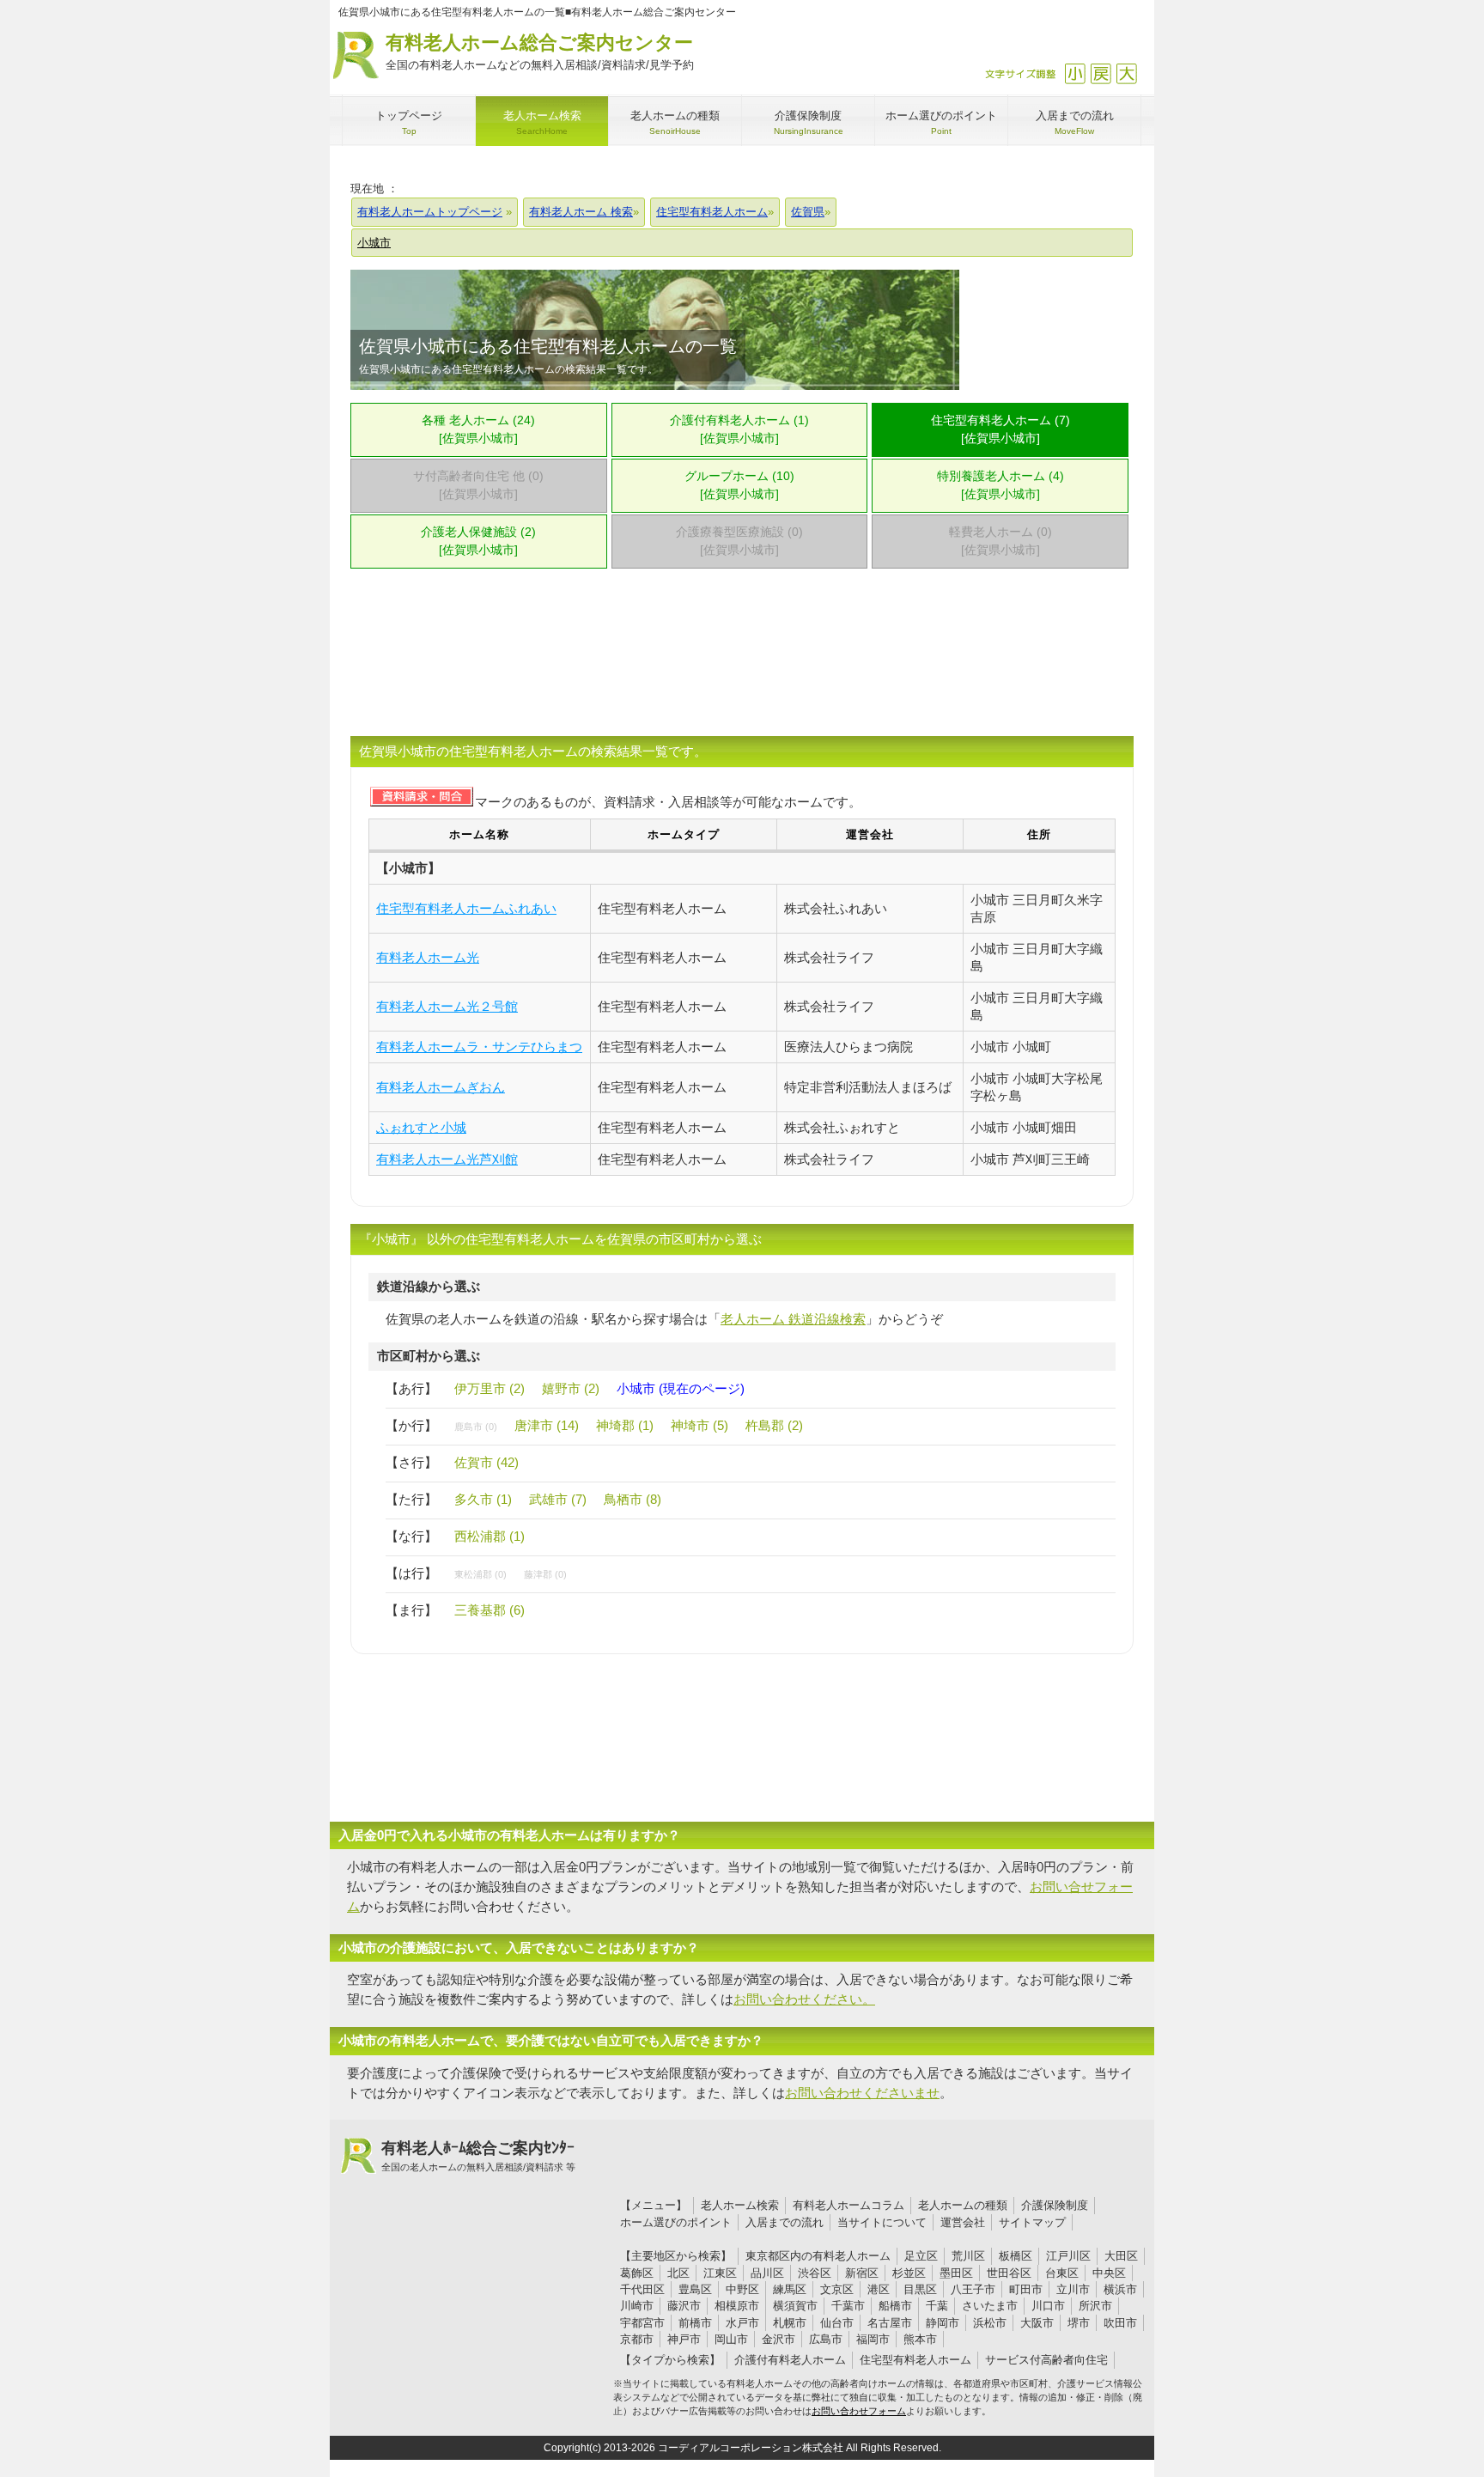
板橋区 (1016, 2256)
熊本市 (920, 2339)
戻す (1101, 73)
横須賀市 (795, 2306)
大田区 (1121, 2256)
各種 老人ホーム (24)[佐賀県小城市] (478, 429)
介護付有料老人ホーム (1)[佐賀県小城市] (739, 429)
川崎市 (637, 2306)
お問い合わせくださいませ (862, 2093)
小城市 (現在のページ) (681, 1388)
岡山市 (731, 2339)
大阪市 (1037, 2323)
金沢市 (778, 2339)
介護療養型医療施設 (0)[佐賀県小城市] (739, 541)
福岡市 (873, 2339)
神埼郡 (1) (625, 1425)
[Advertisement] (742, 663)
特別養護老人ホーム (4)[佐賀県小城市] (1000, 485)
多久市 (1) (483, 1499)
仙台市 (837, 2323)
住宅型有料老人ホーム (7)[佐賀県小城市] (1000, 429)
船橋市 (895, 2306)
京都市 (637, 2339)
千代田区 (642, 2289)
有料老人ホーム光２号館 (447, 1006)
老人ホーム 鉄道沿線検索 (793, 1319)
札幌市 (790, 2323)
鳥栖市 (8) (633, 1499)
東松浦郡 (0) (480, 1574)
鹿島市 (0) (476, 1427)
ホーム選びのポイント (676, 2222)
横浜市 (1120, 2289)
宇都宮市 (642, 2323)
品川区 (767, 2273)
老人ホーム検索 (740, 2205)
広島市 (826, 2339)
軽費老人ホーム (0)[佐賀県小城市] (1000, 541)
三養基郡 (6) (490, 1610)
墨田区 (956, 2273)
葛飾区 (637, 2273)
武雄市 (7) (558, 1499)
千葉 (937, 2306)
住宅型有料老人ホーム (915, 2360)
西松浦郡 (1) (490, 1536)
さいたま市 (990, 2306)
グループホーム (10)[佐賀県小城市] (739, 485)
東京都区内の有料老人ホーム (818, 2256)
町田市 (1026, 2289)
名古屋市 (890, 2323)
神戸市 (684, 2339)
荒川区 (968, 2256)
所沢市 (1095, 2306)
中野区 (742, 2289)
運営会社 (963, 2222)
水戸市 (742, 2323)
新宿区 (862, 2273)
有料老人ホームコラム (848, 2205)
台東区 (1062, 2273)
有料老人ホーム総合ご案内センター (540, 52)
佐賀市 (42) (487, 1462)
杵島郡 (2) (774, 1425)
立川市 (1073, 2289)
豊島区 (695, 2289)
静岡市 (943, 2323)
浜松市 (990, 2323)
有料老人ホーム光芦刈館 (447, 1159)
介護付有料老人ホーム (790, 2360)
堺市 (1079, 2323)
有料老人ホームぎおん (441, 1087)
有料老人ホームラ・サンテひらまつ (479, 1047)
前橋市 (695, 2323)
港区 (879, 2289)
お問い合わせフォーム (859, 2411)
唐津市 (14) (547, 1425)
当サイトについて (882, 2222)
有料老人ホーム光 (428, 957)
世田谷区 (1009, 2273)
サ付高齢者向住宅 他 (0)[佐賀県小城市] (478, 485)
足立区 (921, 2256)
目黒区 (920, 2289)
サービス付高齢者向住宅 (1046, 2360)
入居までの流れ (785, 2222)
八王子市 (973, 2289)
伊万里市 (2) (490, 1388)
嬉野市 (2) (571, 1388)
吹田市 (1120, 2323)
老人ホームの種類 (963, 2205)
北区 (678, 2273)
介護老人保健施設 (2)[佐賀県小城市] (478, 541)
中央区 (1109, 2273)
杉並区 (909, 2273)
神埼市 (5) (699, 1425)
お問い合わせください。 (804, 1999)
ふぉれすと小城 (421, 1127)
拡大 (1126, 73)
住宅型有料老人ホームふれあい (466, 908)
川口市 (1048, 2306)
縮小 (1075, 73)
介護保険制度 (1055, 2205)
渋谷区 (815, 2273)
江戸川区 (1068, 2256)
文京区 (837, 2289)
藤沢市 (684, 2306)
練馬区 (790, 2289)
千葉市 (848, 2306)
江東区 (720, 2273)
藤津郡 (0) (545, 1574)
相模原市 (737, 2306)
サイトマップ (1032, 2222)
